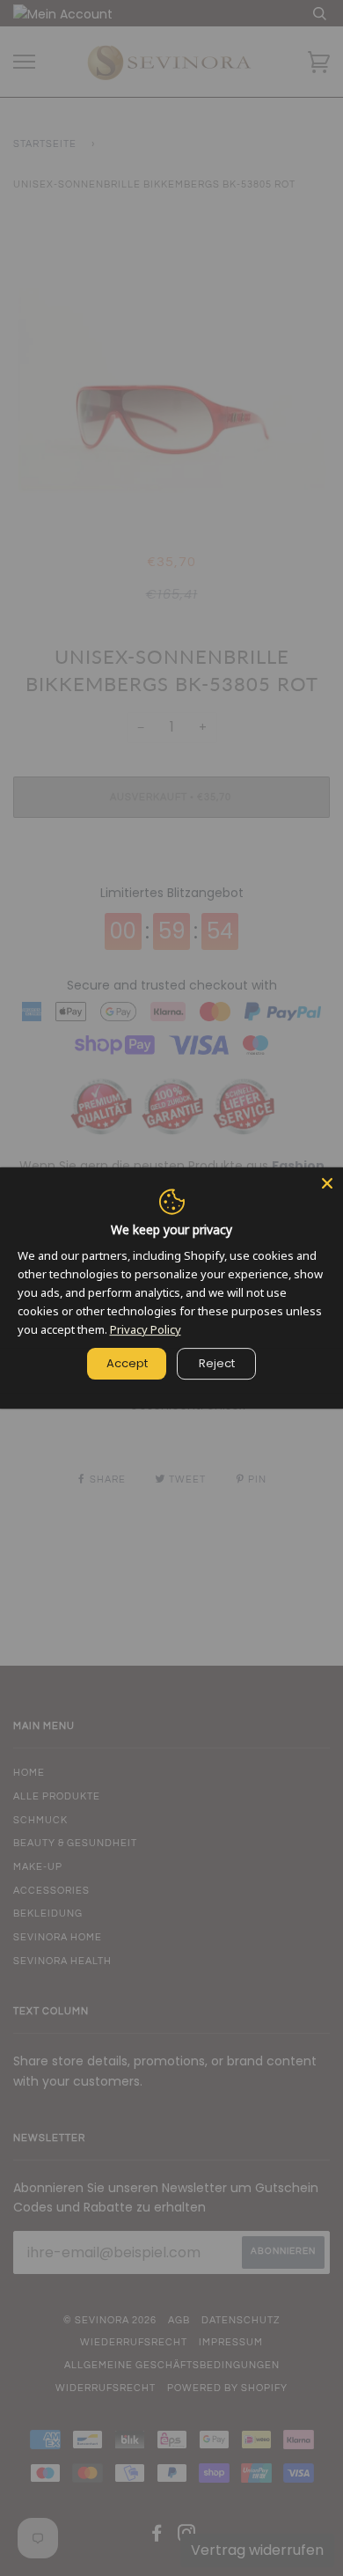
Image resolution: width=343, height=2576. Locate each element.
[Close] (327, 1183)
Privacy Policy (146, 1329)
